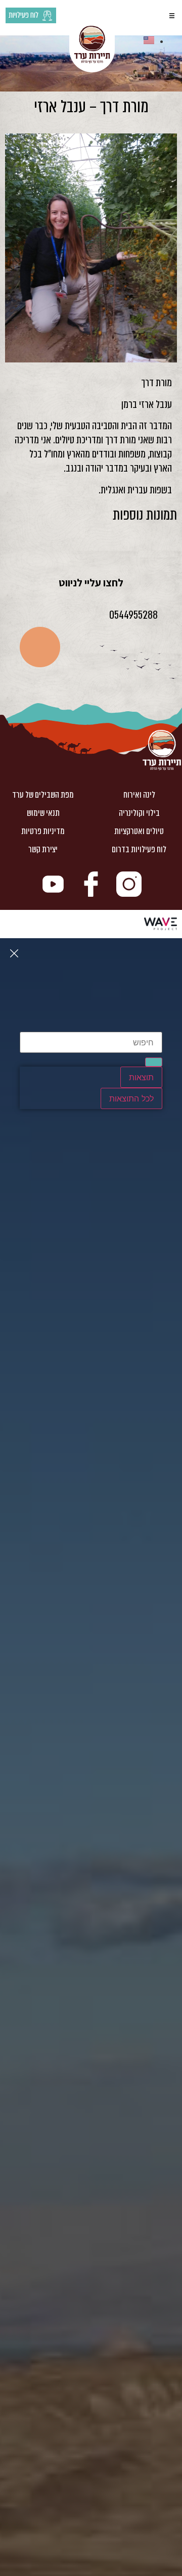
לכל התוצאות (131, 1098)
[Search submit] (154, 1062)
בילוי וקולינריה (139, 813)
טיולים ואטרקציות (139, 831)
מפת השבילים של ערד (43, 795)
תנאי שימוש (43, 813)
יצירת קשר (43, 849)
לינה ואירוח (139, 795)
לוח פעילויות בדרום (139, 849)
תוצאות (141, 1077)
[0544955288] (171, 613)
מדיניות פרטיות (43, 831)
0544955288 (133, 615)
